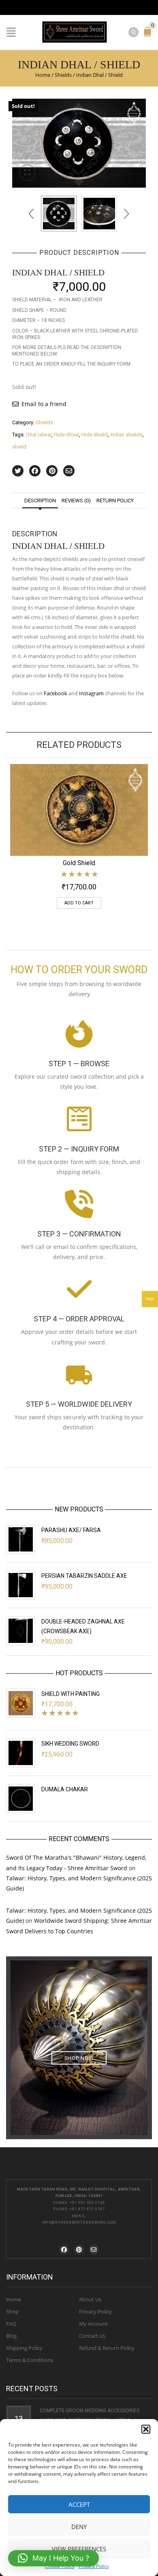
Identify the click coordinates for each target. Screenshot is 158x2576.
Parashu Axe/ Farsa (71, 1530)
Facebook (56, 693)
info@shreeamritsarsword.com (79, 2223)
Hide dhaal (66, 435)
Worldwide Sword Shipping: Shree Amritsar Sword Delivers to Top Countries (79, 1926)
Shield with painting (70, 1694)
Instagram (91, 693)
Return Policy (115, 501)
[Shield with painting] (21, 1703)
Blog (11, 2336)
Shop (12, 2311)
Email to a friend (44, 404)
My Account (93, 2324)
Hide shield (95, 435)
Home (43, 75)
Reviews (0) (76, 501)
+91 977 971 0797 (87, 2209)
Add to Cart (79, 903)
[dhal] (99, 214)
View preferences (79, 2549)
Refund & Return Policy (107, 2348)
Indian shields (126, 435)
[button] (146, 2429)
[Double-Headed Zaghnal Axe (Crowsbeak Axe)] (21, 1631)
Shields (63, 75)
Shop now (79, 2058)
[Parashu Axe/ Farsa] (21, 1539)
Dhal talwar (39, 435)
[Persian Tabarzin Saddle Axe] (21, 1585)
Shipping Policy (24, 2348)
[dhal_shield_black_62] (79, 143)
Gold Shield (79, 863)
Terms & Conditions (30, 2360)
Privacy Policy (94, 2566)
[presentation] (32, 214)
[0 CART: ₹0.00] (149, 35)
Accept (79, 2504)
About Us (90, 2299)
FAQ (11, 2324)
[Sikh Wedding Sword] (21, 1753)
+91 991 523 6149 (87, 2203)
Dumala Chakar (65, 1789)
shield (19, 447)
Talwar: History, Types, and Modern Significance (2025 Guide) (79, 1883)
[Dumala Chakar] (21, 1799)
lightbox (27, 173)
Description (40, 501)
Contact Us (92, 2336)
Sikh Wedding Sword (70, 1744)
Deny (79, 2527)
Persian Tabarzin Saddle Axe (84, 1576)
